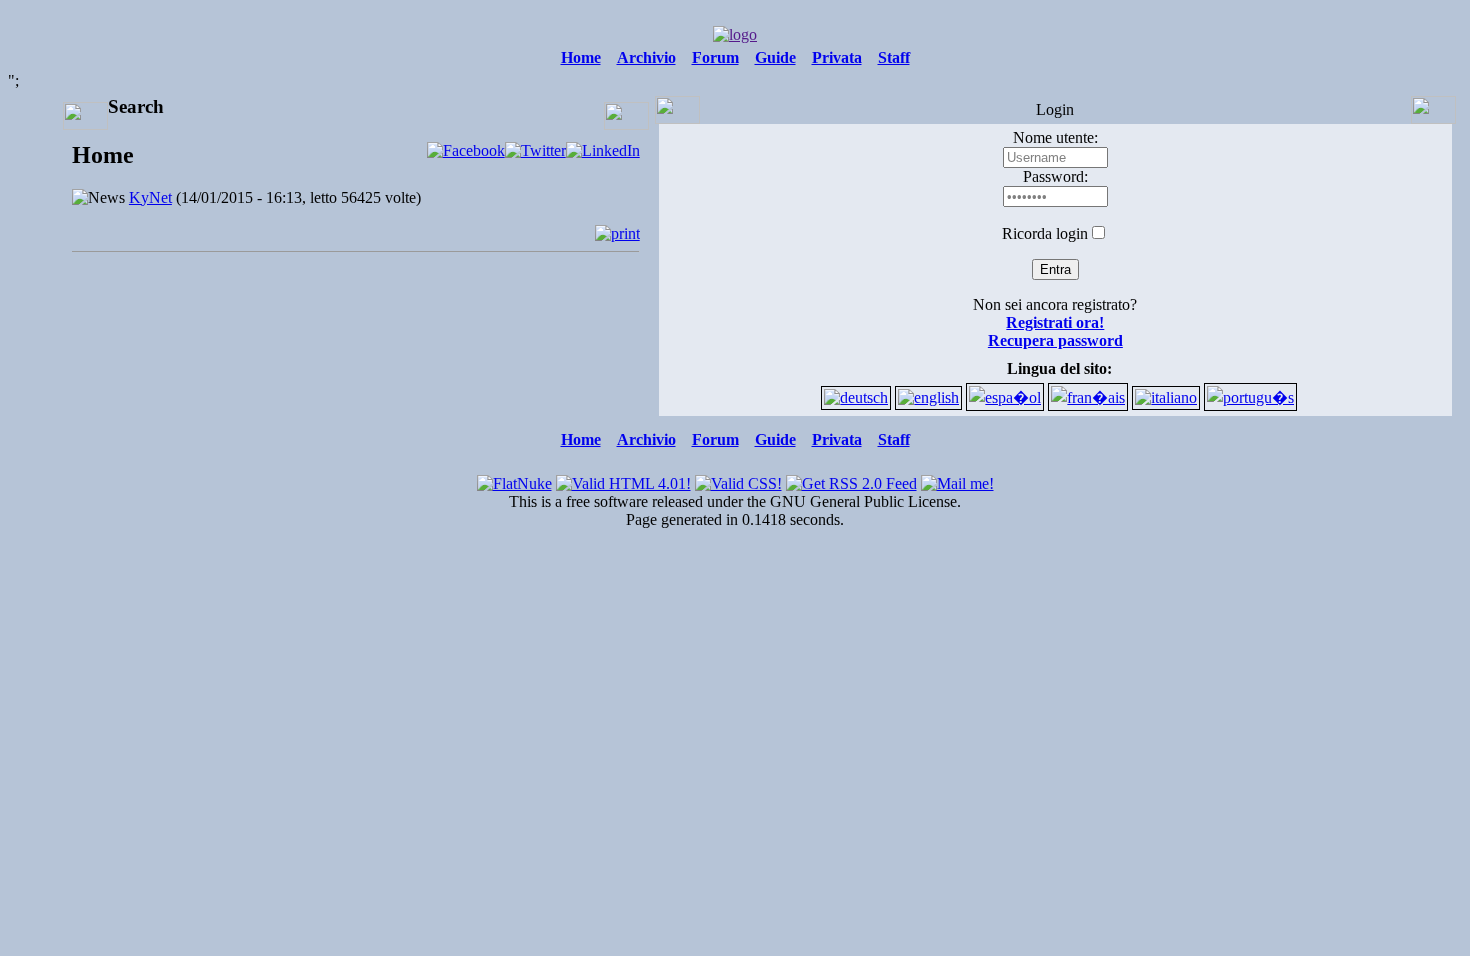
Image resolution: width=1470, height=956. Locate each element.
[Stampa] (617, 233)
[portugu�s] (1250, 397)
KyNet (150, 197)
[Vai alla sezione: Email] (957, 478)
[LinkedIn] (603, 150)
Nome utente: (1055, 137)
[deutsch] (856, 397)
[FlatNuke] (514, 478)
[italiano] (1166, 397)
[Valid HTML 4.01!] (623, 478)
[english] (928, 397)
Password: (1055, 176)
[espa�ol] (1005, 397)
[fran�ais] (1088, 397)
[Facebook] (466, 150)
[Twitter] (535, 150)
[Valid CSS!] (738, 478)
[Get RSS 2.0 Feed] (851, 478)
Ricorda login (1045, 233)
